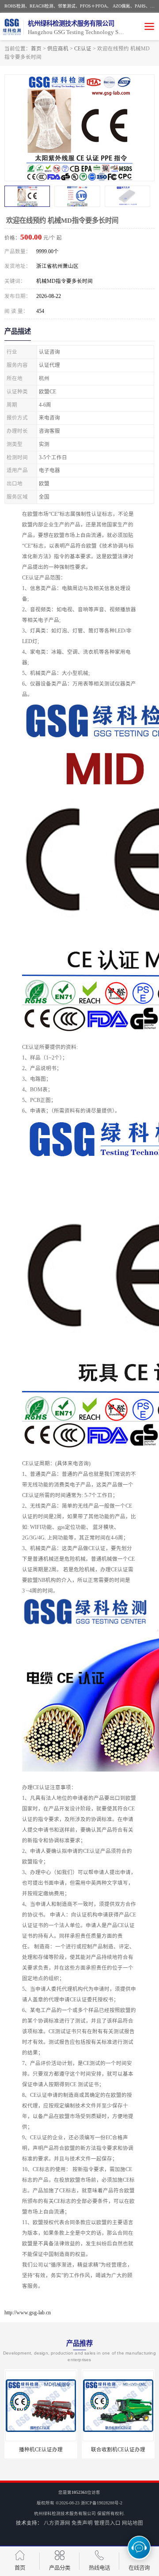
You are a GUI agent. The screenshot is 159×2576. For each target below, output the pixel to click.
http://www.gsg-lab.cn (28, 2313)
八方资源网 (57, 2523)
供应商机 (58, 49)
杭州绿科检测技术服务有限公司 (65, 2513)
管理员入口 (107, 2523)
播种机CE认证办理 (36, 2450)
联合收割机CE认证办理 (114, 2450)
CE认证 (83, 49)
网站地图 (132, 2523)
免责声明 (82, 2523)
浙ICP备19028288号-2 (102, 2503)
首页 (36, 49)
